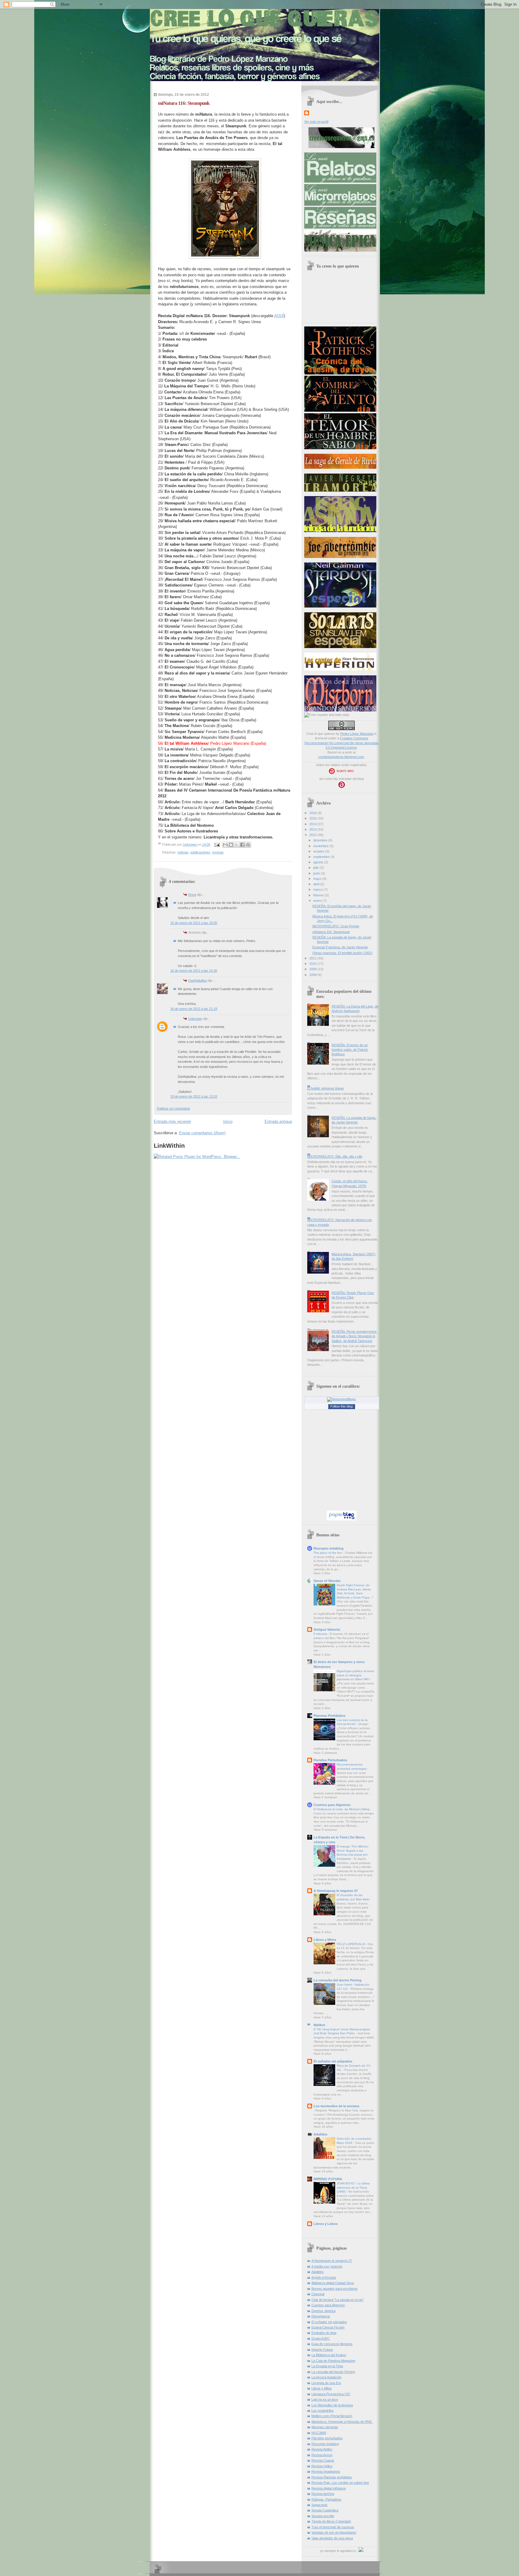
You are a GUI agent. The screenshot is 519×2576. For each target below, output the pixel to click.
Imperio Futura (322, 2350)
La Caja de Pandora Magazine (333, 2361)
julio (316, 868)
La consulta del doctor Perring (338, 1980)
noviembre (321, 846)
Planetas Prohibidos (329, 1716)
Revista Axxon (322, 2455)
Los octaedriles (323, 2411)
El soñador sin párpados (333, 2061)
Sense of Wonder (327, 1581)
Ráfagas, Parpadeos (326, 2499)
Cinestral (318, 2294)
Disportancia (321, 2316)
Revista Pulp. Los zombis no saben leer (340, 2483)
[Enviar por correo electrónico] (225, 845)
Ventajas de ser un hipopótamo (334, 2532)
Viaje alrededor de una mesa (332, 2538)
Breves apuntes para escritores (335, 2289)
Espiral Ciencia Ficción (328, 2327)
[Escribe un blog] (231, 845)
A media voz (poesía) (327, 2266)
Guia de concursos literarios (332, 2344)
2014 (313, 824)
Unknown (190, 844)
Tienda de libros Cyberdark (331, 2521)
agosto (319, 862)
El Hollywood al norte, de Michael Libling (342, 1809)
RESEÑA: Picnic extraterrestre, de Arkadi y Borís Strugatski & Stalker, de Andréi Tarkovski (354, 1336)
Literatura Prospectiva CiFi (331, 2394)
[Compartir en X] (237, 845)
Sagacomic (320, 2505)
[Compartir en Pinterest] (248, 845)
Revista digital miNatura (329, 2488)
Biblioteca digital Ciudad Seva (333, 2283)
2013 (313, 829)
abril (317, 884)
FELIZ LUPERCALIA (351, 1944)
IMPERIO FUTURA (328, 2179)
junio (317, 873)
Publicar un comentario (173, 1108)
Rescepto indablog (329, 1548)
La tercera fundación (326, 2377)
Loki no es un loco (325, 2399)
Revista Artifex (322, 2449)
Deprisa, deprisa (323, 2311)
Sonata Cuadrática (325, 2510)
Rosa (192, 895)
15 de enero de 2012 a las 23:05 (194, 923)
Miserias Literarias (325, 2427)
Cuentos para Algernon (332, 1805)
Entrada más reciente (172, 1121)
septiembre (322, 857)
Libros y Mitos (325, 1940)
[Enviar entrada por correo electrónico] (217, 844)
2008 (313, 975)
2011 (313, 958)
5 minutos (321, 1634)
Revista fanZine (323, 2494)
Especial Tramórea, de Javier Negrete (340, 947)
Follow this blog (341, 1406)
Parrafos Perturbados (330, 1760)
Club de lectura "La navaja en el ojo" (338, 2300)
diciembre (321, 840)
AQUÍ (279, 316)
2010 (313, 964)
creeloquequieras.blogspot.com (341, 757)
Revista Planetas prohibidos (332, 2477)
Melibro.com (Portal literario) (332, 2416)
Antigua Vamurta (327, 1629)
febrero (319, 895)
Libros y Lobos (326, 2224)
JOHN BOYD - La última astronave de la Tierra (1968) (353, 2187)
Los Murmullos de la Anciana (332, 2405)
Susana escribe (323, 2516)
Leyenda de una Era (326, 2383)
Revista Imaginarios (326, 2471)
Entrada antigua (278, 1121)
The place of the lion (328, 1553)
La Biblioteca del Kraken (329, 2355)
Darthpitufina (197, 980)
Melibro (319, 2025)
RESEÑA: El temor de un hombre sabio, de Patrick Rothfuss (350, 1050)
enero (318, 901)
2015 (313, 818)
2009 (313, 969)
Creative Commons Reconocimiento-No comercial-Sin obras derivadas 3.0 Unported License (342, 743)
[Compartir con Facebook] (242, 845)
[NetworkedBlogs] (341, 1399)
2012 (313, 835)
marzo (318, 889)
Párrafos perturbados (327, 2438)
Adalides (320, 2134)
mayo (318, 879)
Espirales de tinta (324, 2333)
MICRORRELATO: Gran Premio (336, 926)
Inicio (228, 1121)
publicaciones (200, 852)
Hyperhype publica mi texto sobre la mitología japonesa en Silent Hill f (355, 1675)
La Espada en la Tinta (327, 2366)
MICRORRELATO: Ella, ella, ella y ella (335, 1156)
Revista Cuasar (323, 2460)
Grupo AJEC (321, 2338)
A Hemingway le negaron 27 (336, 1891)
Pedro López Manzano (357, 734)
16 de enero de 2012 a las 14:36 (194, 971)
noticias (183, 852)
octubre (319, 851)
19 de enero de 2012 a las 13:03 (194, 1096)
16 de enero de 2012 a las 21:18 (194, 1009)
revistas (218, 852)
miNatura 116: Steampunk (331, 932)
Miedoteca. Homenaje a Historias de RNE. (342, 2422)
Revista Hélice (322, 2466)
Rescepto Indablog (325, 2444)
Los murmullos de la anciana (336, 2106)
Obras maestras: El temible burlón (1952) (342, 953)
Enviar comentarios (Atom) (202, 1133)
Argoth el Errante (324, 2277)
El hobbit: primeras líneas (326, 1088)
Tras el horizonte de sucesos (333, 2527)
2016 (313, 813)
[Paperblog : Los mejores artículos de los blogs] (342, 1519)
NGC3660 (319, 2433)
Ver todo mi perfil (316, 122)
